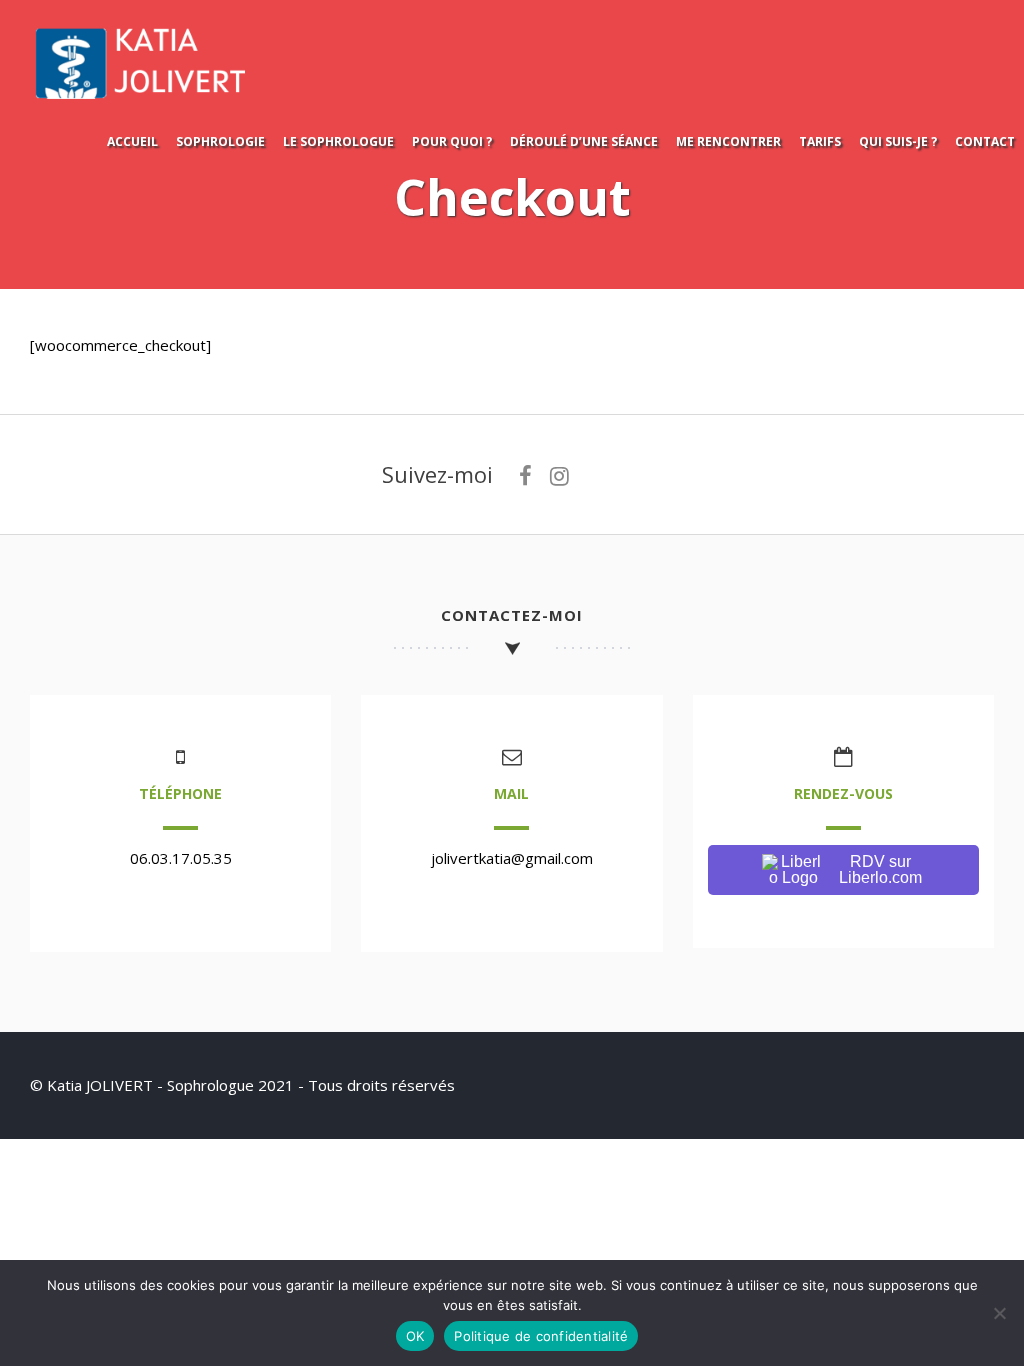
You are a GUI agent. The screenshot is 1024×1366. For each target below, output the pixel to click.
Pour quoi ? (452, 141)
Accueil (132, 141)
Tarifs (820, 141)
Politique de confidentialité (541, 1336)
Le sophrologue (338, 141)
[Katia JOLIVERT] (155, 97)
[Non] (999, 1313)
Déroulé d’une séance (584, 141)
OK (415, 1336)
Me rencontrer (728, 141)
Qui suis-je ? (898, 141)
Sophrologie (220, 141)
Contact (985, 141)
